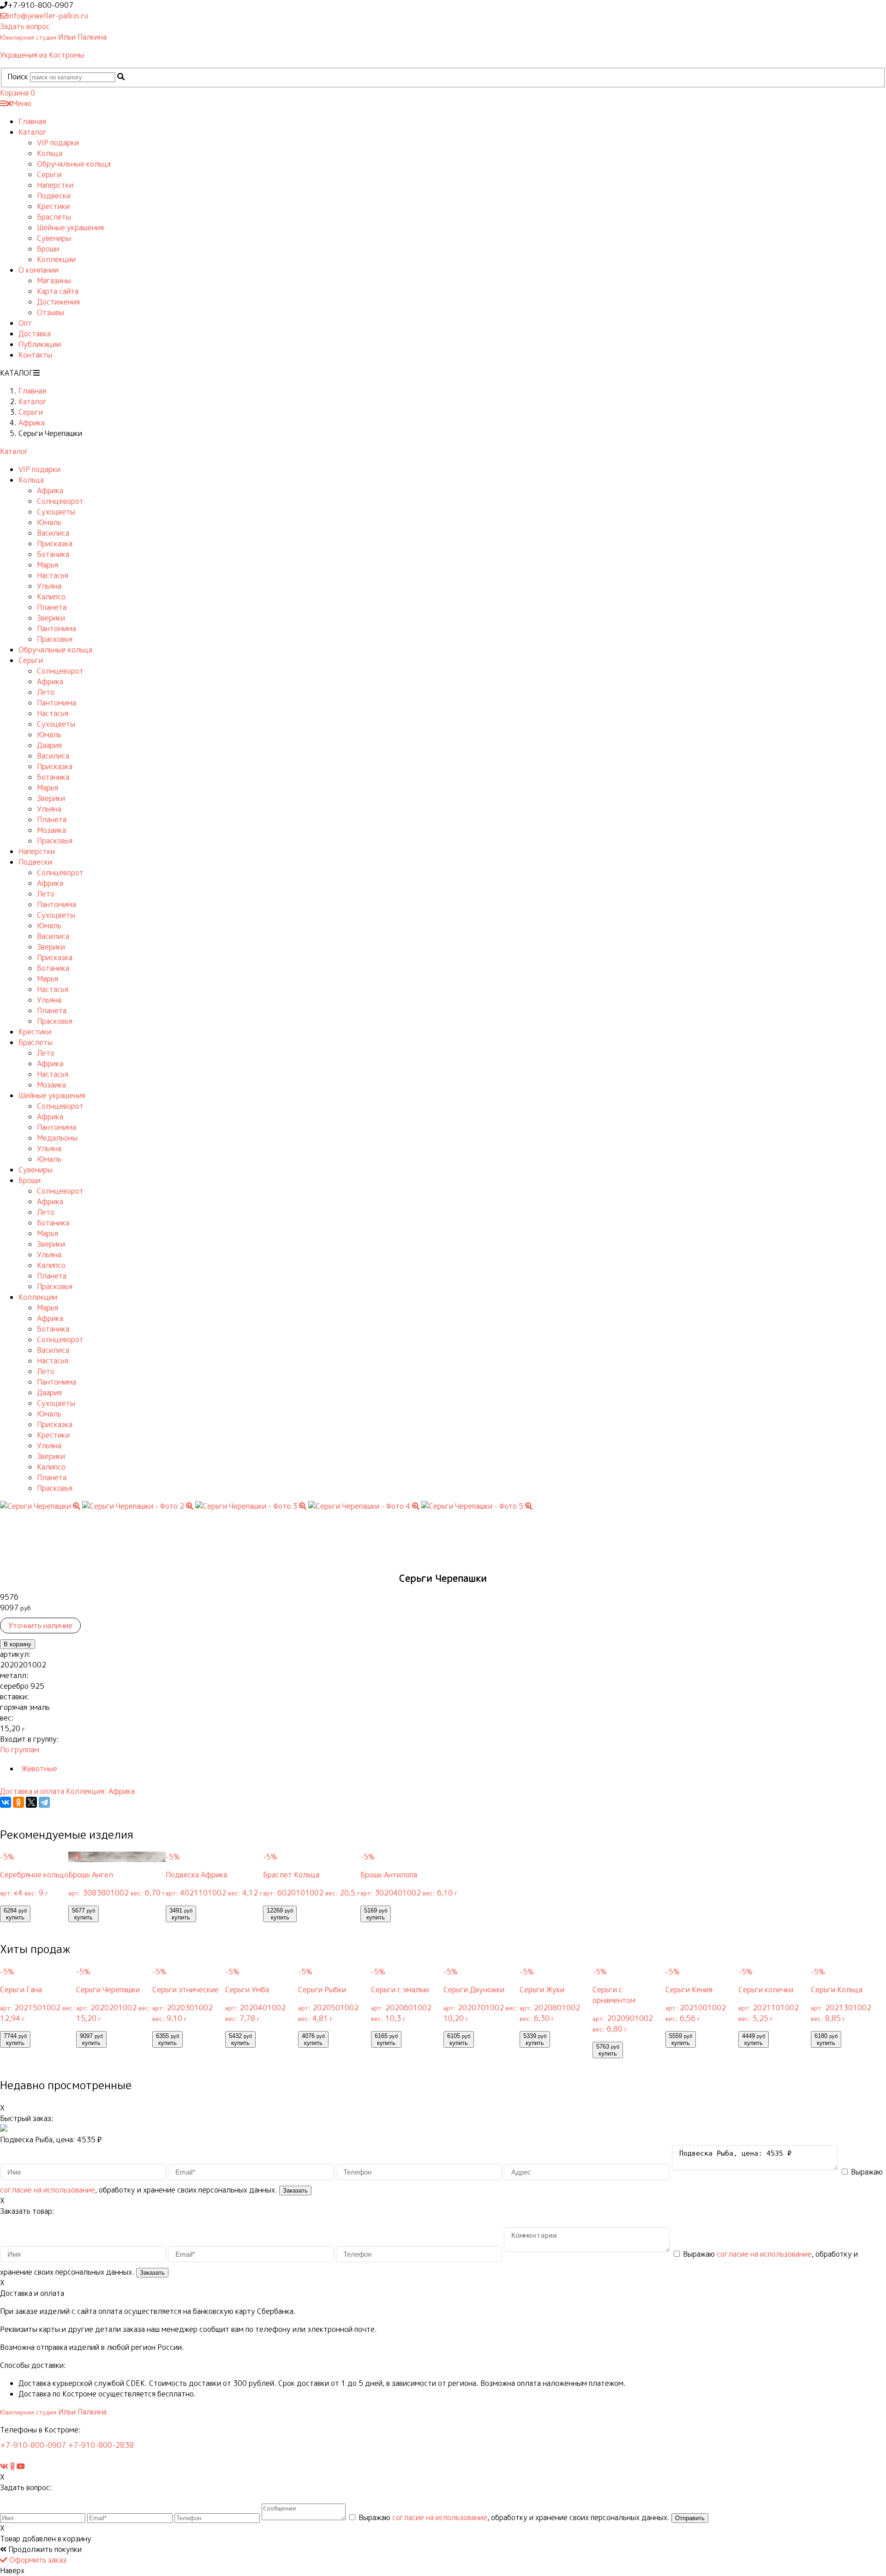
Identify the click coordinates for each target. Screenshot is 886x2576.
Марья (48, 565)
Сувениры (54, 238)
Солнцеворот (60, 501)
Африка (50, 490)
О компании (39, 270)
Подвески (54, 196)
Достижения (58, 302)
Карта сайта (58, 291)
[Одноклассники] (18, 1802)
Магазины (54, 281)
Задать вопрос (25, 26)
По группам (20, 1750)
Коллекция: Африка (100, 1791)
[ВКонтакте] (6, 1802)
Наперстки (55, 185)
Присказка (55, 544)
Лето (46, 692)
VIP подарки (58, 143)
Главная (32, 121)
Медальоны (57, 1138)
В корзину (18, 1644)
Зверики (51, 618)
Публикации (40, 344)
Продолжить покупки (44, 2549)
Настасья (53, 575)
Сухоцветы (56, 512)
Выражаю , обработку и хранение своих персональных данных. (514, 2517)
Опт (25, 323)
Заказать (295, 2190)
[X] (31, 1802)
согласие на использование (48, 2190)
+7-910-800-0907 (33, 2445)
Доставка (35, 334)
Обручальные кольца (74, 164)
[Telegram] (44, 1802)
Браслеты (54, 217)
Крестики (53, 206)
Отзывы (51, 312)
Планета (52, 607)
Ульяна (49, 586)
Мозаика (51, 830)
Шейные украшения (70, 227)
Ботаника (53, 554)
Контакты (35, 355)
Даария (49, 745)
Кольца (50, 153)
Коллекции (56, 259)
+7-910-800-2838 (101, 2445)
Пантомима (57, 628)
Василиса (53, 533)
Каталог (33, 132)
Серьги (49, 174)
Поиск (18, 77)
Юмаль (49, 522)
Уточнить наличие (40, 1626)
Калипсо (51, 597)
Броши (48, 249)
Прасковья (55, 639)
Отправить (690, 2518)
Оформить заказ (37, 2560)
